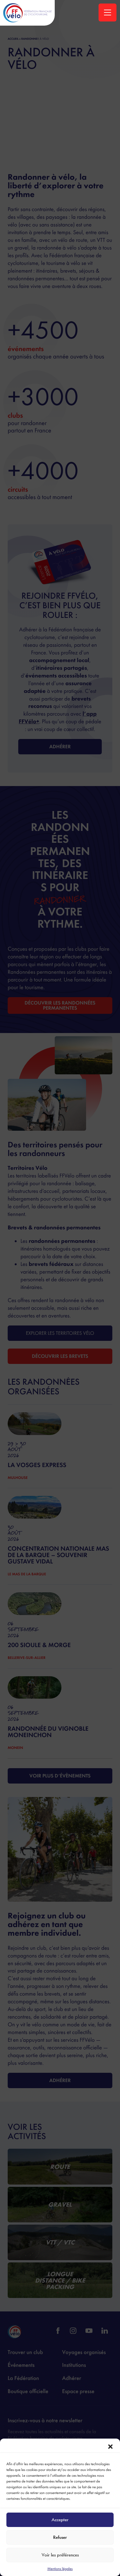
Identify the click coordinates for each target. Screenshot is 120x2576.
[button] (110, 2447)
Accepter (60, 2520)
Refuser (60, 2537)
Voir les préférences (60, 2555)
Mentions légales (60, 2569)
